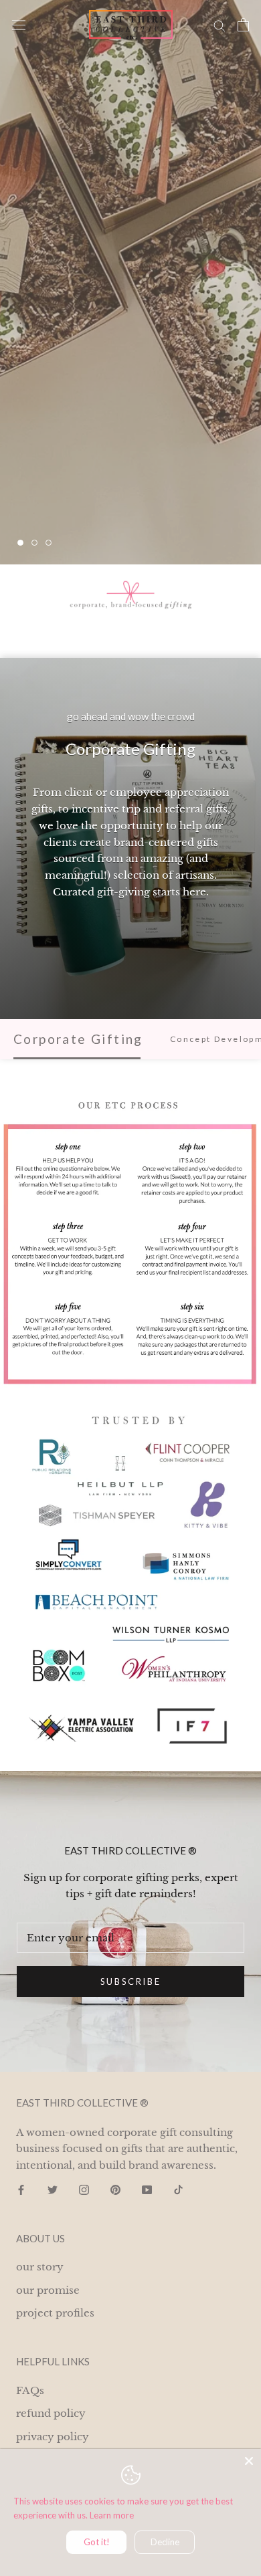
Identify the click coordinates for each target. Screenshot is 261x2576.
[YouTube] (147, 2190)
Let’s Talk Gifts (85, 502)
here (194, 892)
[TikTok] (178, 2190)
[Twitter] (53, 2190)
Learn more (112, 2515)
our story (40, 2267)
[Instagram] (84, 2190)
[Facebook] (21, 2190)
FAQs (30, 2390)
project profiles (55, 2313)
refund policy (51, 2413)
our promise (48, 2290)
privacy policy (53, 2437)
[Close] (249, 2461)
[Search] (220, 25)
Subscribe (130, 1981)
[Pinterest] (115, 2190)
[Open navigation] (19, 25)
